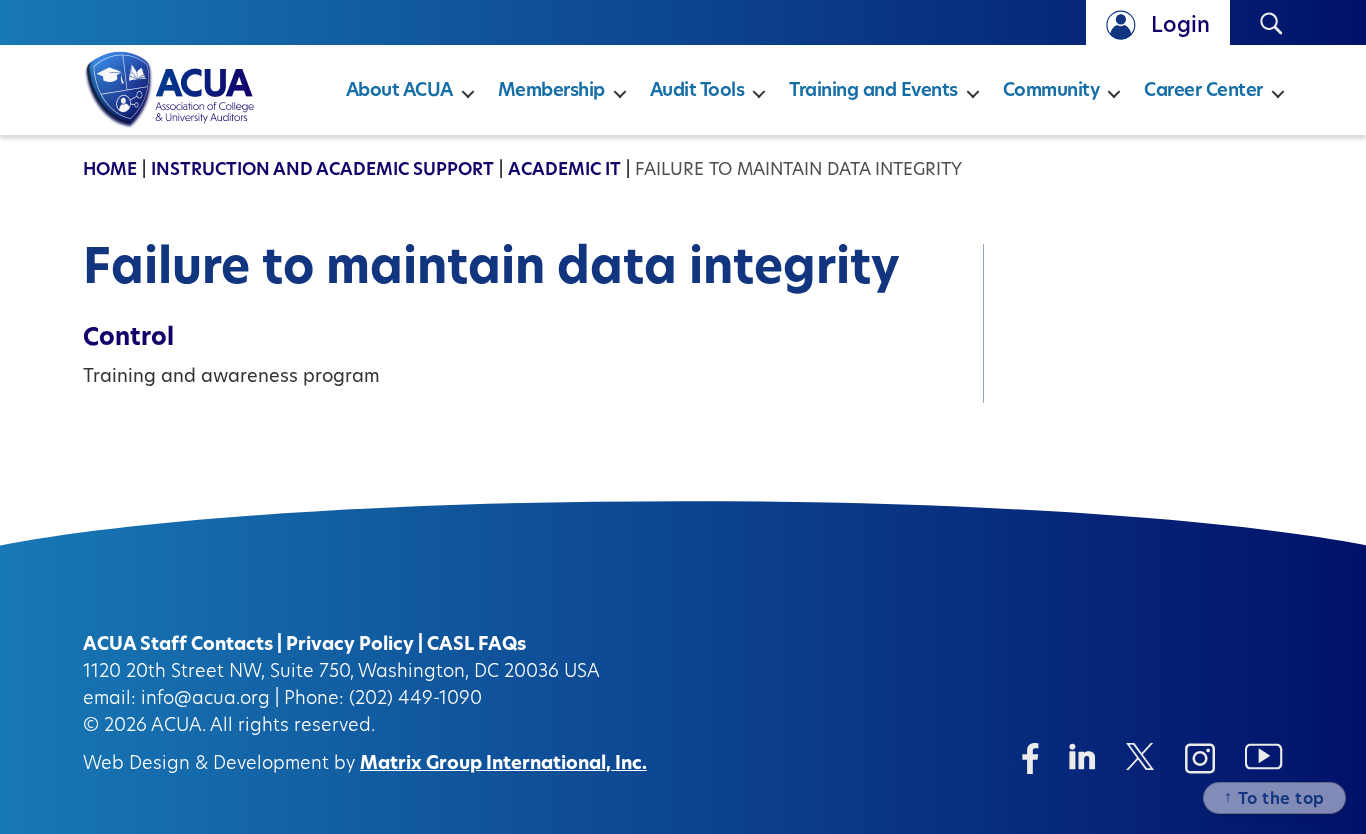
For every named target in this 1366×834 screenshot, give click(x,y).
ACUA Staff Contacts (178, 646)
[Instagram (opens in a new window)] (1200, 758)
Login (1180, 26)
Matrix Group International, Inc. (503, 765)
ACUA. (178, 727)
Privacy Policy (350, 646)
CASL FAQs (476, 646)
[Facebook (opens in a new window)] (1030, 758)
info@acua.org (205, 700)
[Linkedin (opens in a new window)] (1082, 756)
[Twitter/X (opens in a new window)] (1140, 756)
